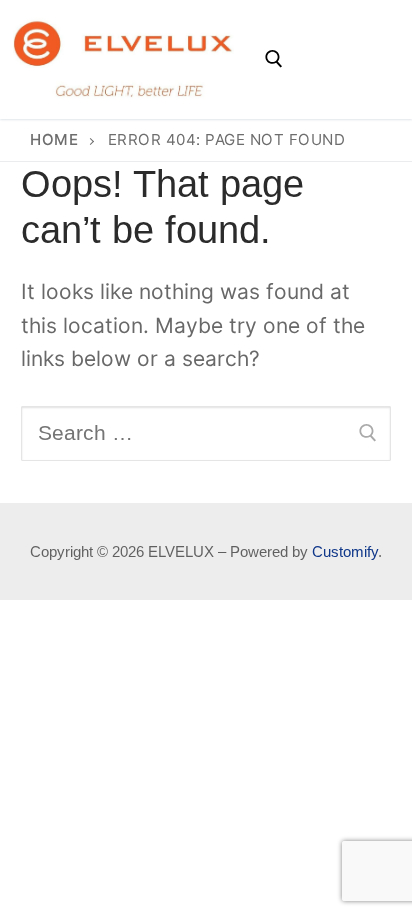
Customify (345, 551)
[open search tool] (274, 59)
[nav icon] (342, 59)
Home (54, 139)
